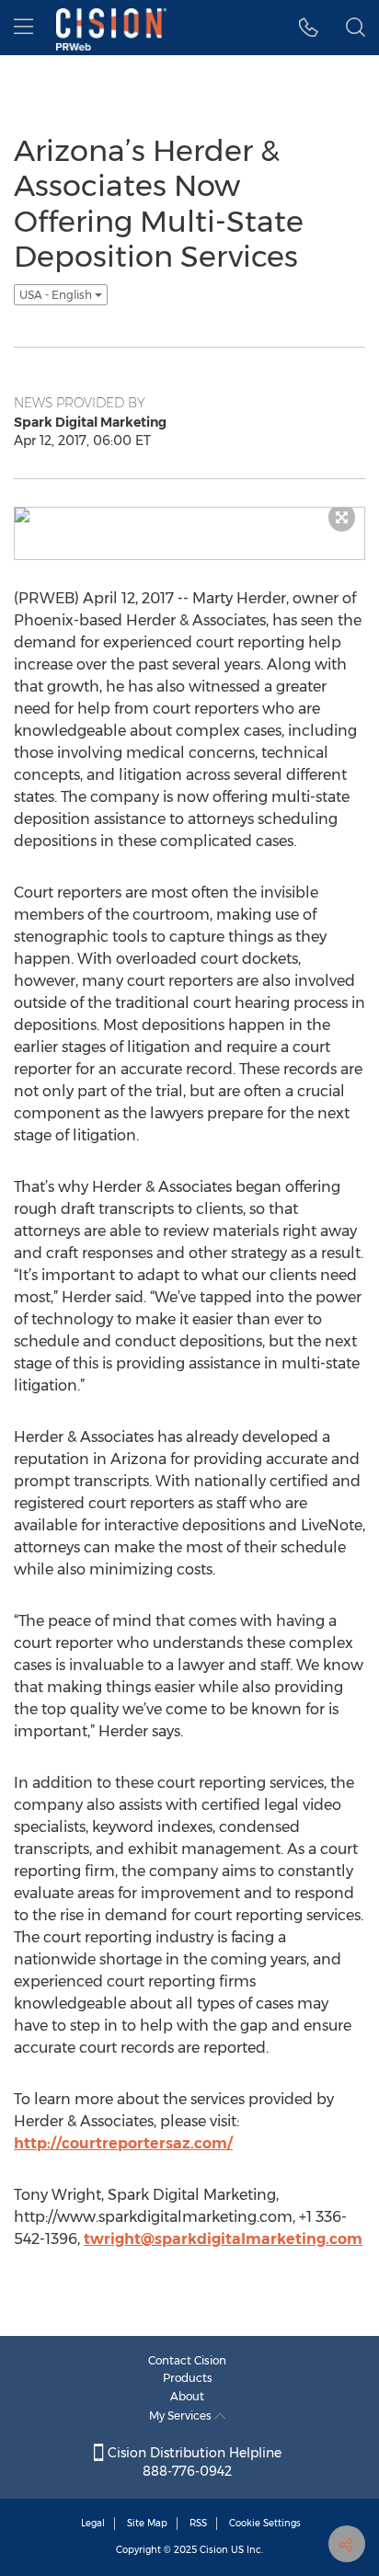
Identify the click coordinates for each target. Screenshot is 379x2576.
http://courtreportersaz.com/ (123, 2143)
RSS (198, 2523)
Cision (214, 2550)
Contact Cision (187, 2360)
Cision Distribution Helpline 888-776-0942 (193, 2462)
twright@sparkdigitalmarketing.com (223, 2239)
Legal (93, 2523)
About (187, 2396)
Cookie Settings (265, 2523)
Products (188, 2378)
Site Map (147, 2523)
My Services (182, 2416)
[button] (309, 28)
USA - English (57, 295)
